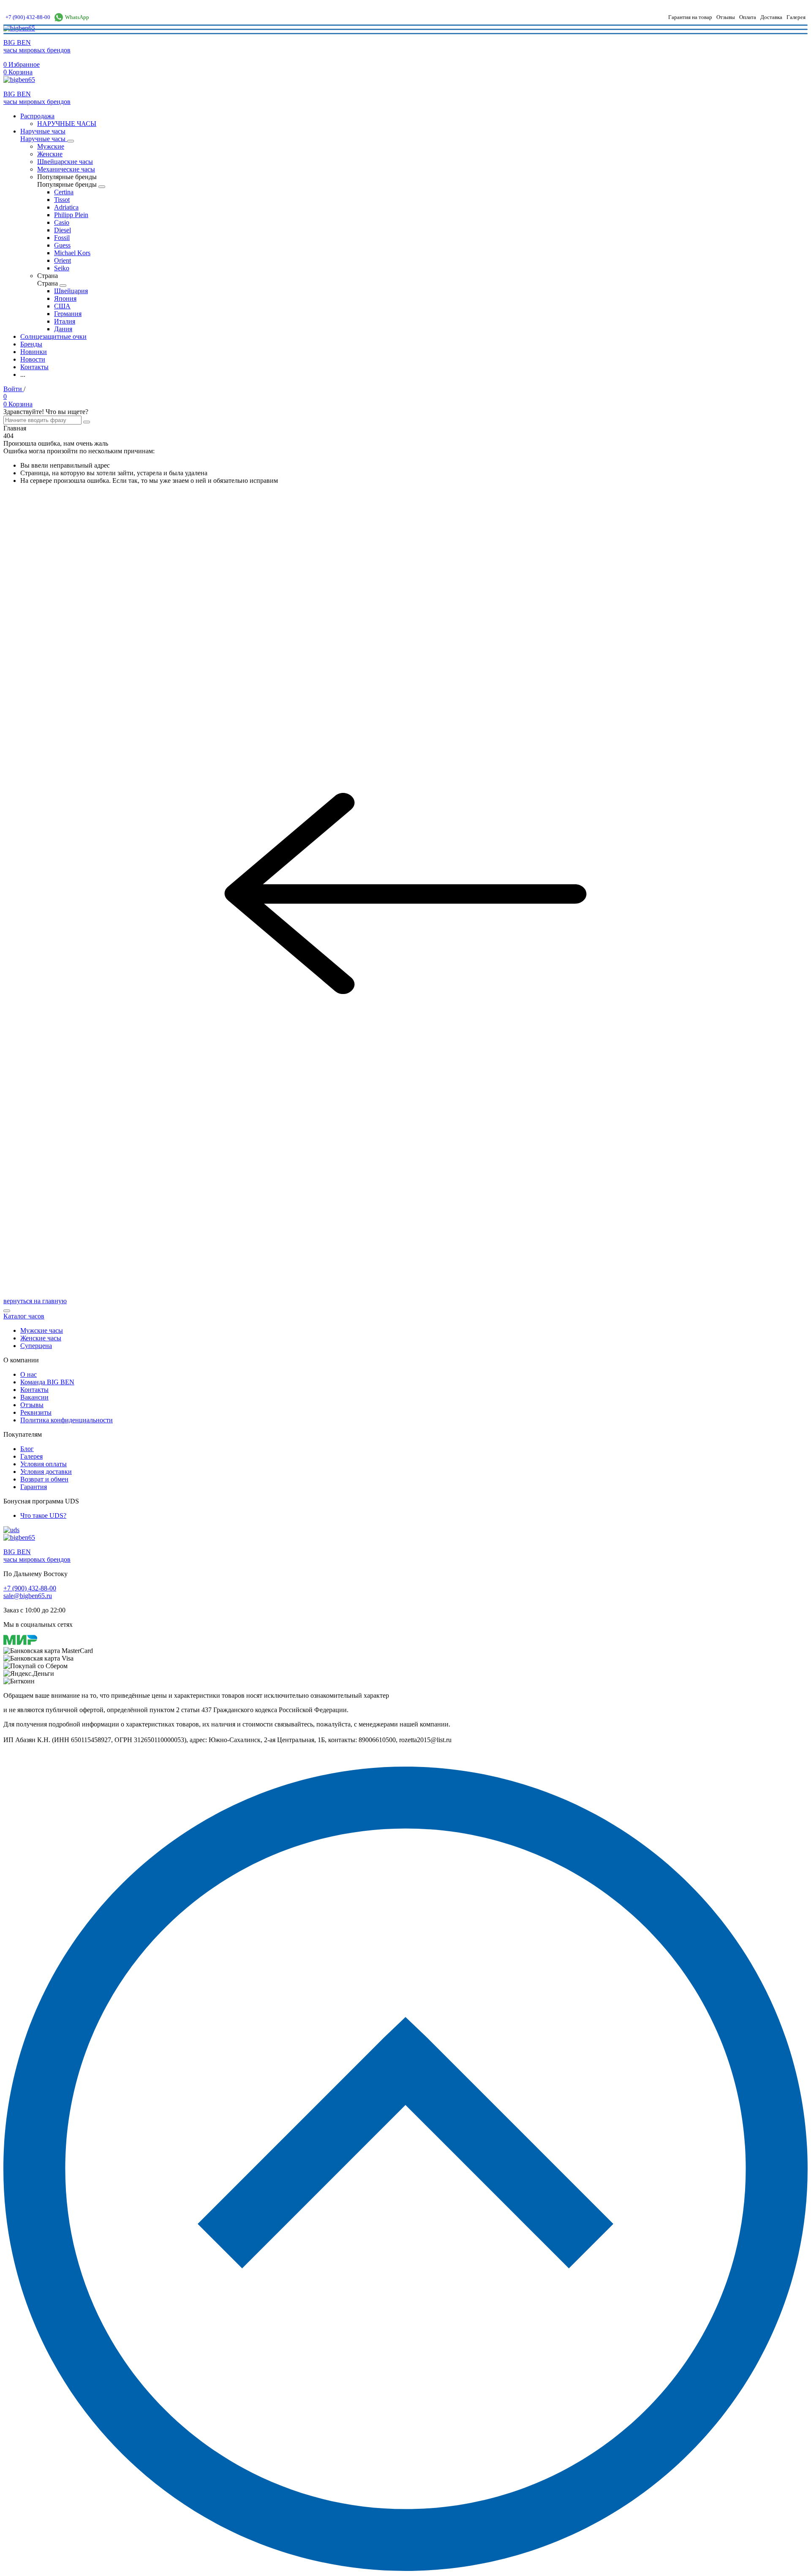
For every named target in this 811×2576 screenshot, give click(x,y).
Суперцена (36, 1346)
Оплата (748, 17)
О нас (29, 1374)
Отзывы (726, 17)
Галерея (796, 17)
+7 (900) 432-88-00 (28, 17)
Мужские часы (42, 1330)
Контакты (34, 1390)
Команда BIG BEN (47, 1382)
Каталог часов (24, 1316)
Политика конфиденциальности (67, 1420)
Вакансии (34, 1397)
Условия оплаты (44, 1464)
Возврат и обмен (44, 1479)
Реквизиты (36, 1412)
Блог (27, 1449)
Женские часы (41, 1338)
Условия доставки (46, 1472)
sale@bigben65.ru (28, 1596)
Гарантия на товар (690, 17)
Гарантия (34, 1487)
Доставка (771, 17)
